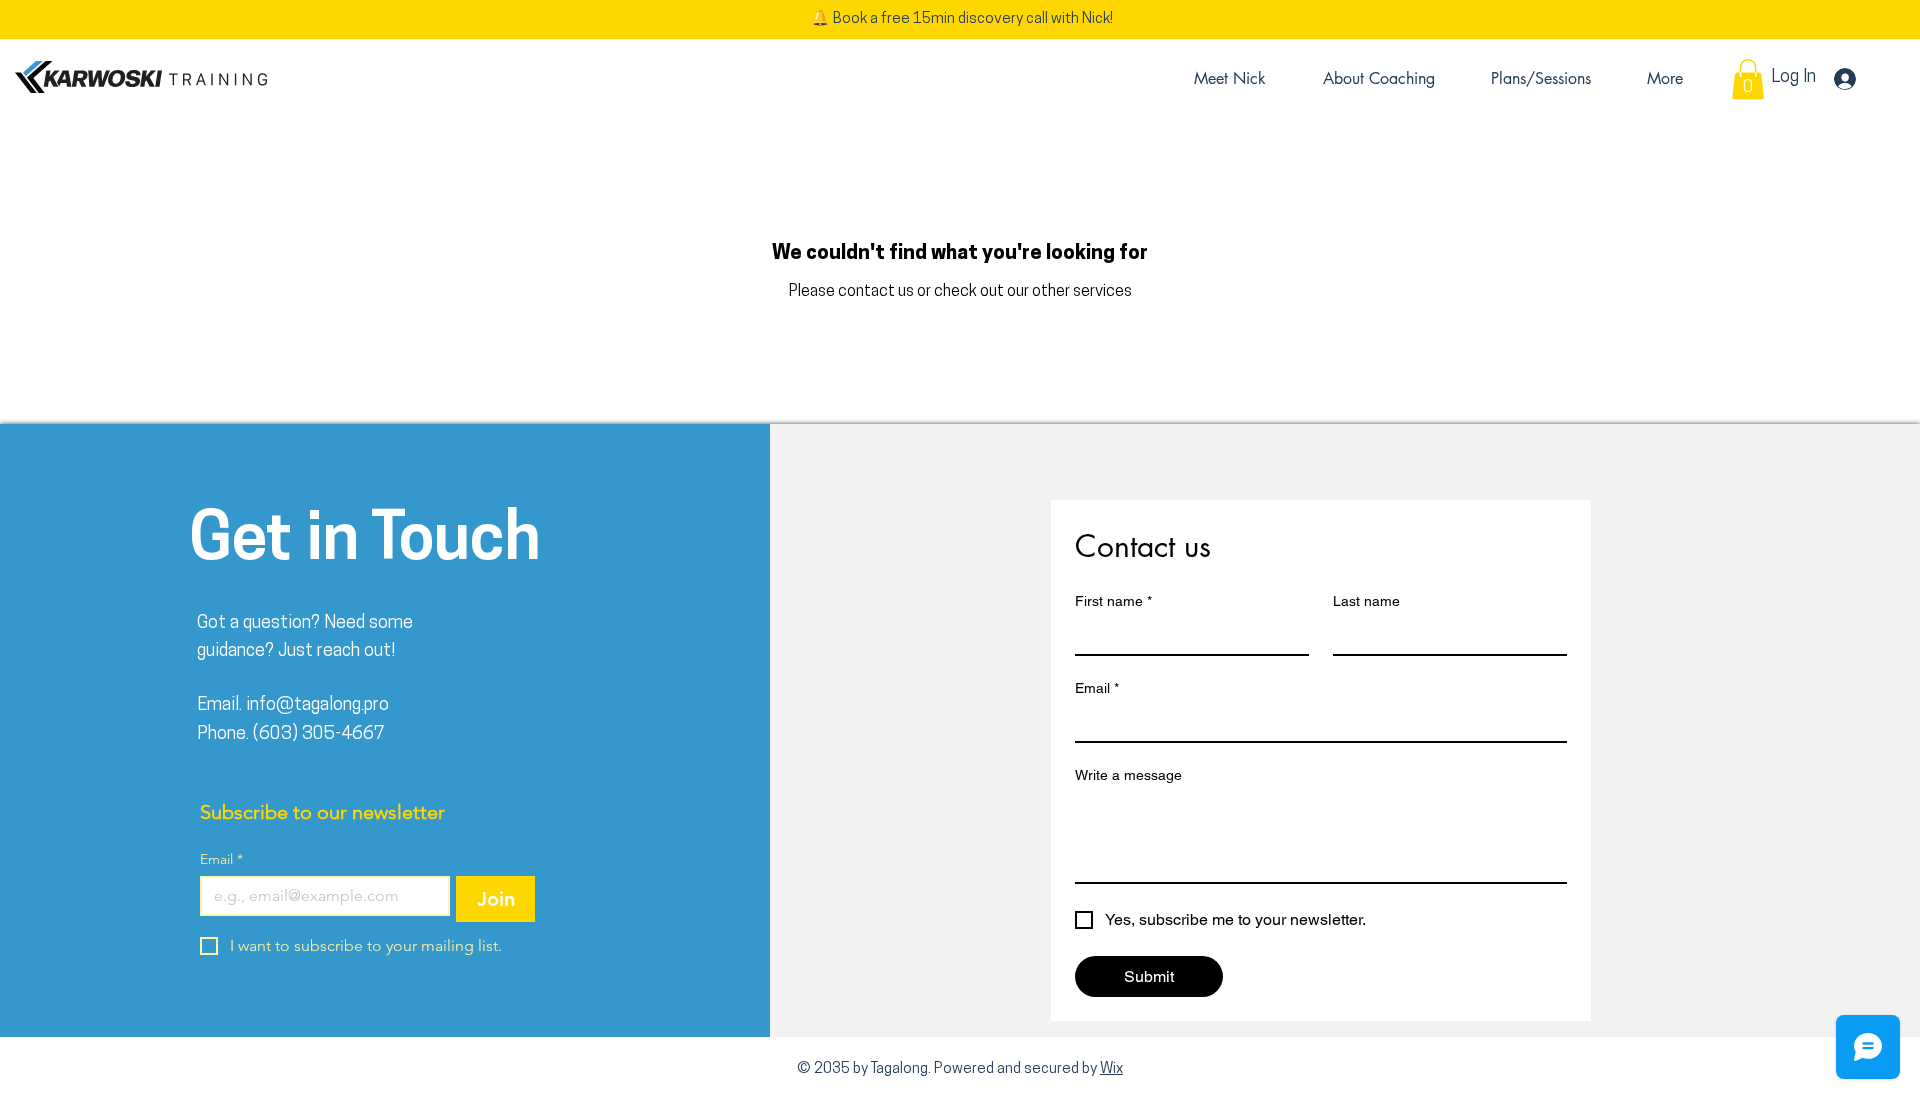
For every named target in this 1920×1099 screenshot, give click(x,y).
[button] (1748, 79)
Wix (1111, 1069)
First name (1113, 601)
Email (221, 859)
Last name (1366, 601)
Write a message (1128, 775)
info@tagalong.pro (317, 706)
